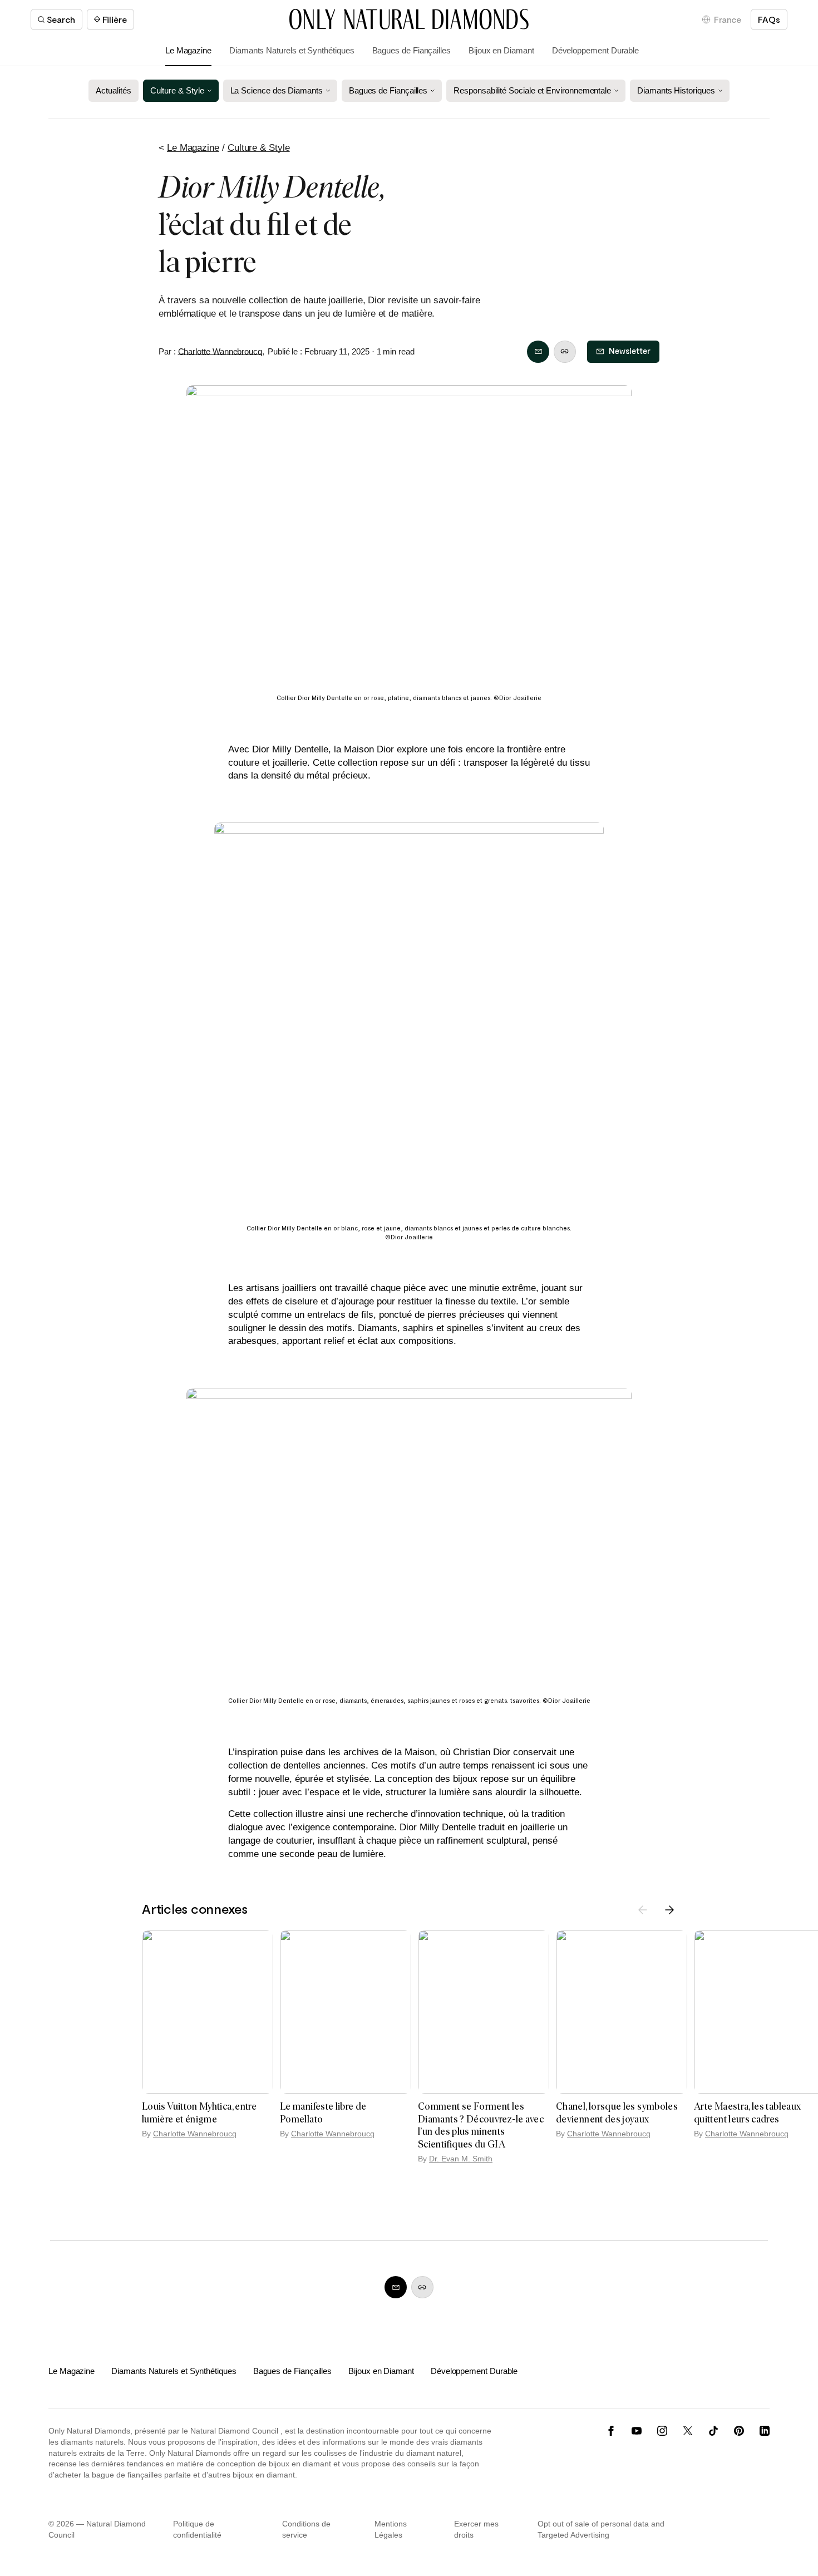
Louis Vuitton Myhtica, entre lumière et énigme (199, 2113)
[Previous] (643, 1910)
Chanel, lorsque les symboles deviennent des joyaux (617, 2113)
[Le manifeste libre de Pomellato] (346, 2012)
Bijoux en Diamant (501, 50)
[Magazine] (409, 19)
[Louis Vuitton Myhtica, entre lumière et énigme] (208, 2012)
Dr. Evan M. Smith (461, 2159)
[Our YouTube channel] (637, 2431)
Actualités (113, 90)
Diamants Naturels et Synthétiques (292, 50)
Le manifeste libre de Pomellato (323, 2113)
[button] (722, 19)
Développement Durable (595, 50)
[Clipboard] (565, 352)
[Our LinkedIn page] (765, 2431)
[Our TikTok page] (713, 2431)
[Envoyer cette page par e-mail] (538, 352)
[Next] (669, 1910)
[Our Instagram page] (662, 2431)
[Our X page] (688, 2431)
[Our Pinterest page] (739, 2431)
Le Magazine (188, 50)
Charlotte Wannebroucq (220, 351)
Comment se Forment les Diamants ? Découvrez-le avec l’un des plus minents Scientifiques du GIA (481, 2125)
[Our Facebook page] (611, 2431)
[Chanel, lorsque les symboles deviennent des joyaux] (622, 2012)
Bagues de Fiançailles (412, 50)
